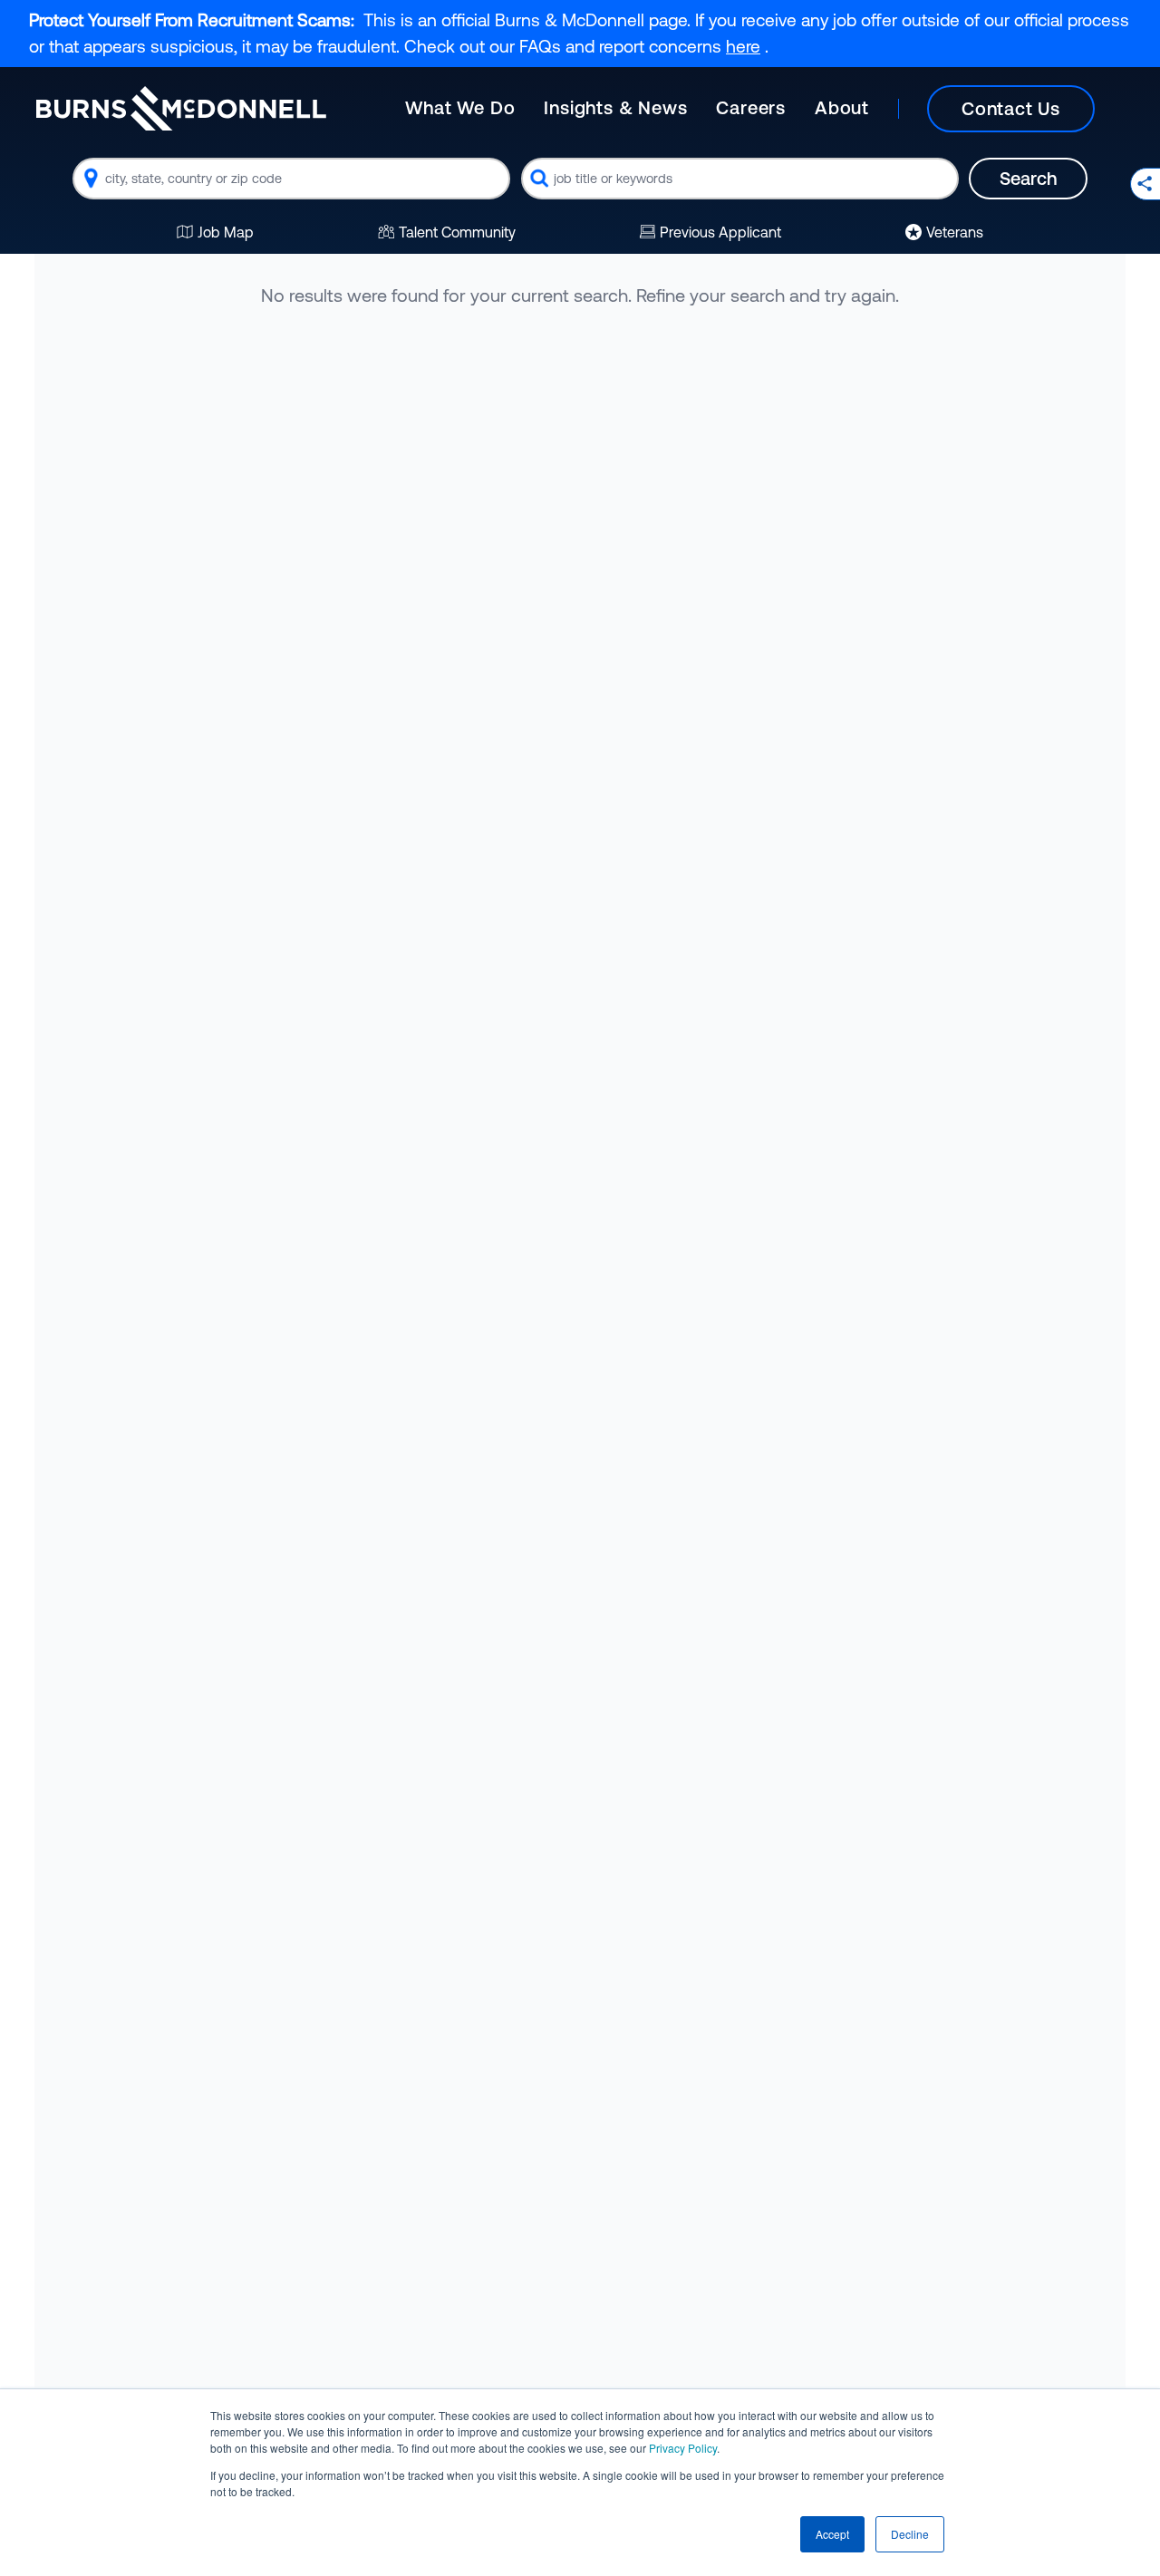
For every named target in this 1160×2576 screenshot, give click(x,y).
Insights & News (615, 107)
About (842, 107)
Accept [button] (832, 2534)
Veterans (955, 232)
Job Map (226, 232)
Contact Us (1011, 108)
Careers (751, 107)
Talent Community (457, 232)
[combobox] (291, 179)
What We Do (460, 107)
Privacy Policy (683, 2448)
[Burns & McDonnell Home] (181, 108)
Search (1028, 178)
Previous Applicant (720, 232)
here (743, 46)
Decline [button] (910, 2534)
